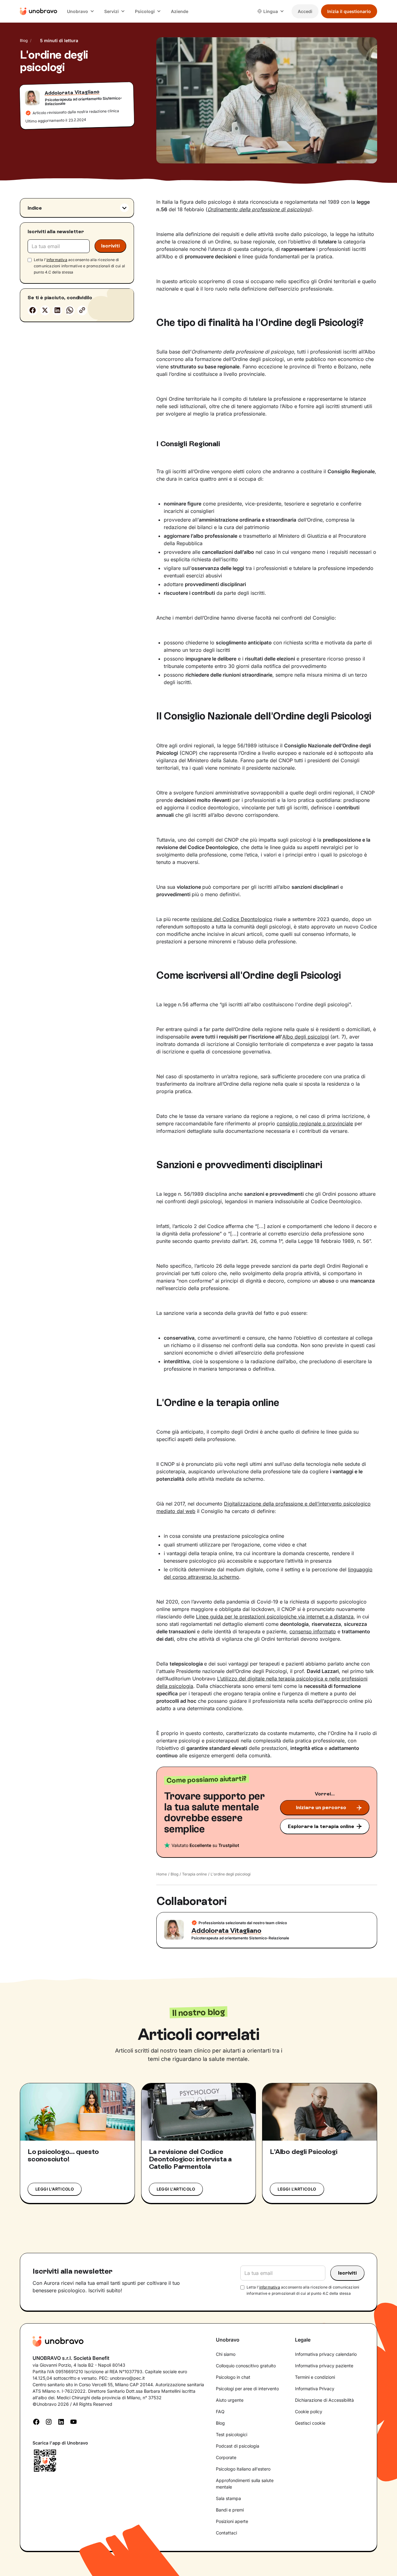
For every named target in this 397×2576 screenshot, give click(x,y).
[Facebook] (33, 310)
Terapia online (194, 1874)
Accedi (305, 11)
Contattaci (226, 2533)
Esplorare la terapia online (321, 1826)
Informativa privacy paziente (324, 2366)
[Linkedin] (57, 310)
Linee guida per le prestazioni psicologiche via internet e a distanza (275, 1617)
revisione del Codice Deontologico (232, 919)
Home (162, 1874)
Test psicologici (232, 2434)
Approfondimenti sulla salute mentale (245, 2484)
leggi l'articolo (55, 2189)
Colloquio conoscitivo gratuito (246, 2366)
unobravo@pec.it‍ (127, 2378)
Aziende (180, 11)
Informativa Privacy (315, 2389)
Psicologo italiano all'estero (243, 2469)
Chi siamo (226, 2354)
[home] (38, 11)
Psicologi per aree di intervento (247, 2389)
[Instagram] (49, 2421)
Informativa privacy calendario (326, 2354)
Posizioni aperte (232, 2521)
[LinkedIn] (61, 2421)
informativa (57, 259)
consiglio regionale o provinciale (315, 1123)
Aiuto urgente (230, 2400)
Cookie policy (309, 2411)
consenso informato (313, 1631)
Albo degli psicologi (306, 1037)
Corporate (226, 2457)
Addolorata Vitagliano (72, 92)
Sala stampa (228, 2498)
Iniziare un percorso (321, 1807)
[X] (45, 310)
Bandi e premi (230, 2510)
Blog (24, 40)
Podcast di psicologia (238, 2446)
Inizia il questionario (349, 11)
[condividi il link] (82, 310)
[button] (81, 11)
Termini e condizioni (315, 2377)
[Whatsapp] (70, 310)
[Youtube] (74, 2421)
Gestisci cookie (310, 2423)
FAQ (220, 2411)
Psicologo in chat (233, 2377)
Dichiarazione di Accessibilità (324, 2400)
